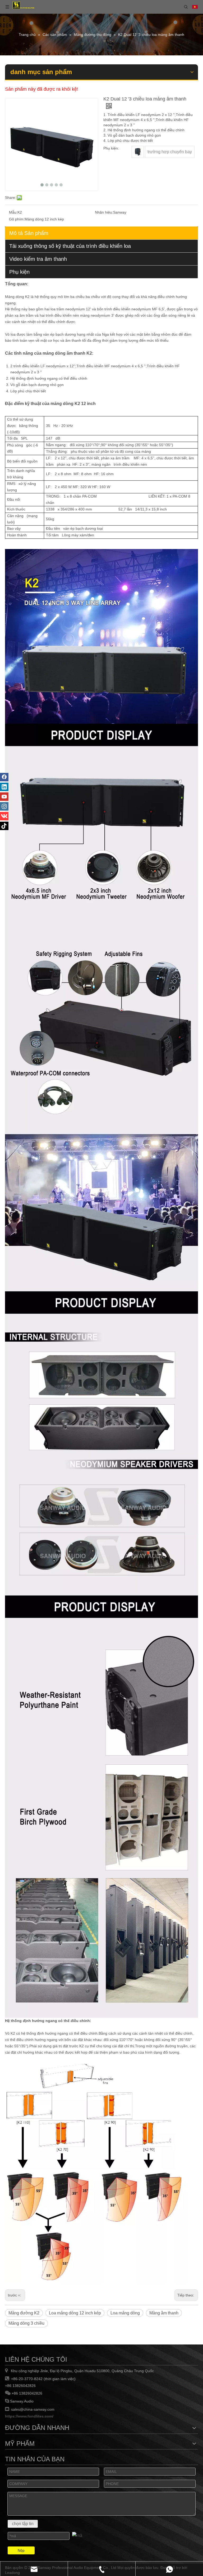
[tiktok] (4, 826)
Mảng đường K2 (24, 2313)
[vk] (4, 816)
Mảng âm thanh (164, 2313)
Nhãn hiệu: (104, 212)
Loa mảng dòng (125, 2313)
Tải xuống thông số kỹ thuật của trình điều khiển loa (70, 246)
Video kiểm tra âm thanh (38, 259)
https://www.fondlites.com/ (29, 2416)
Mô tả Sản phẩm (29, 233)
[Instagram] (4, 806)
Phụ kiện (19, 272)
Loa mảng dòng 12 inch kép (75, 2313)
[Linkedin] (4, 787)
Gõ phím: (17, 219)
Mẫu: (13, 212)
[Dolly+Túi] (138, 152)
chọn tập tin (23, 2524)
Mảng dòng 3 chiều (26, 2323)
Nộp (21, 2550)
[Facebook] (4, 777)
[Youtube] (4, 797)
